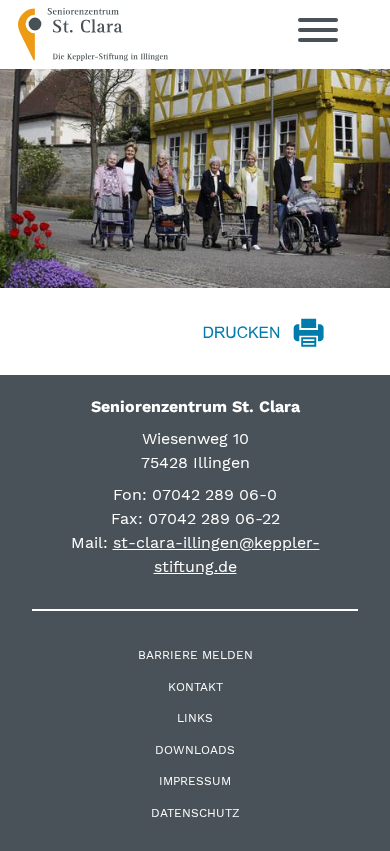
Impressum (195, 781)
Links (195, 718)
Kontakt (195, 687)
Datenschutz (195, 813)
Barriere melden (195, 655)
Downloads (195, 750)
